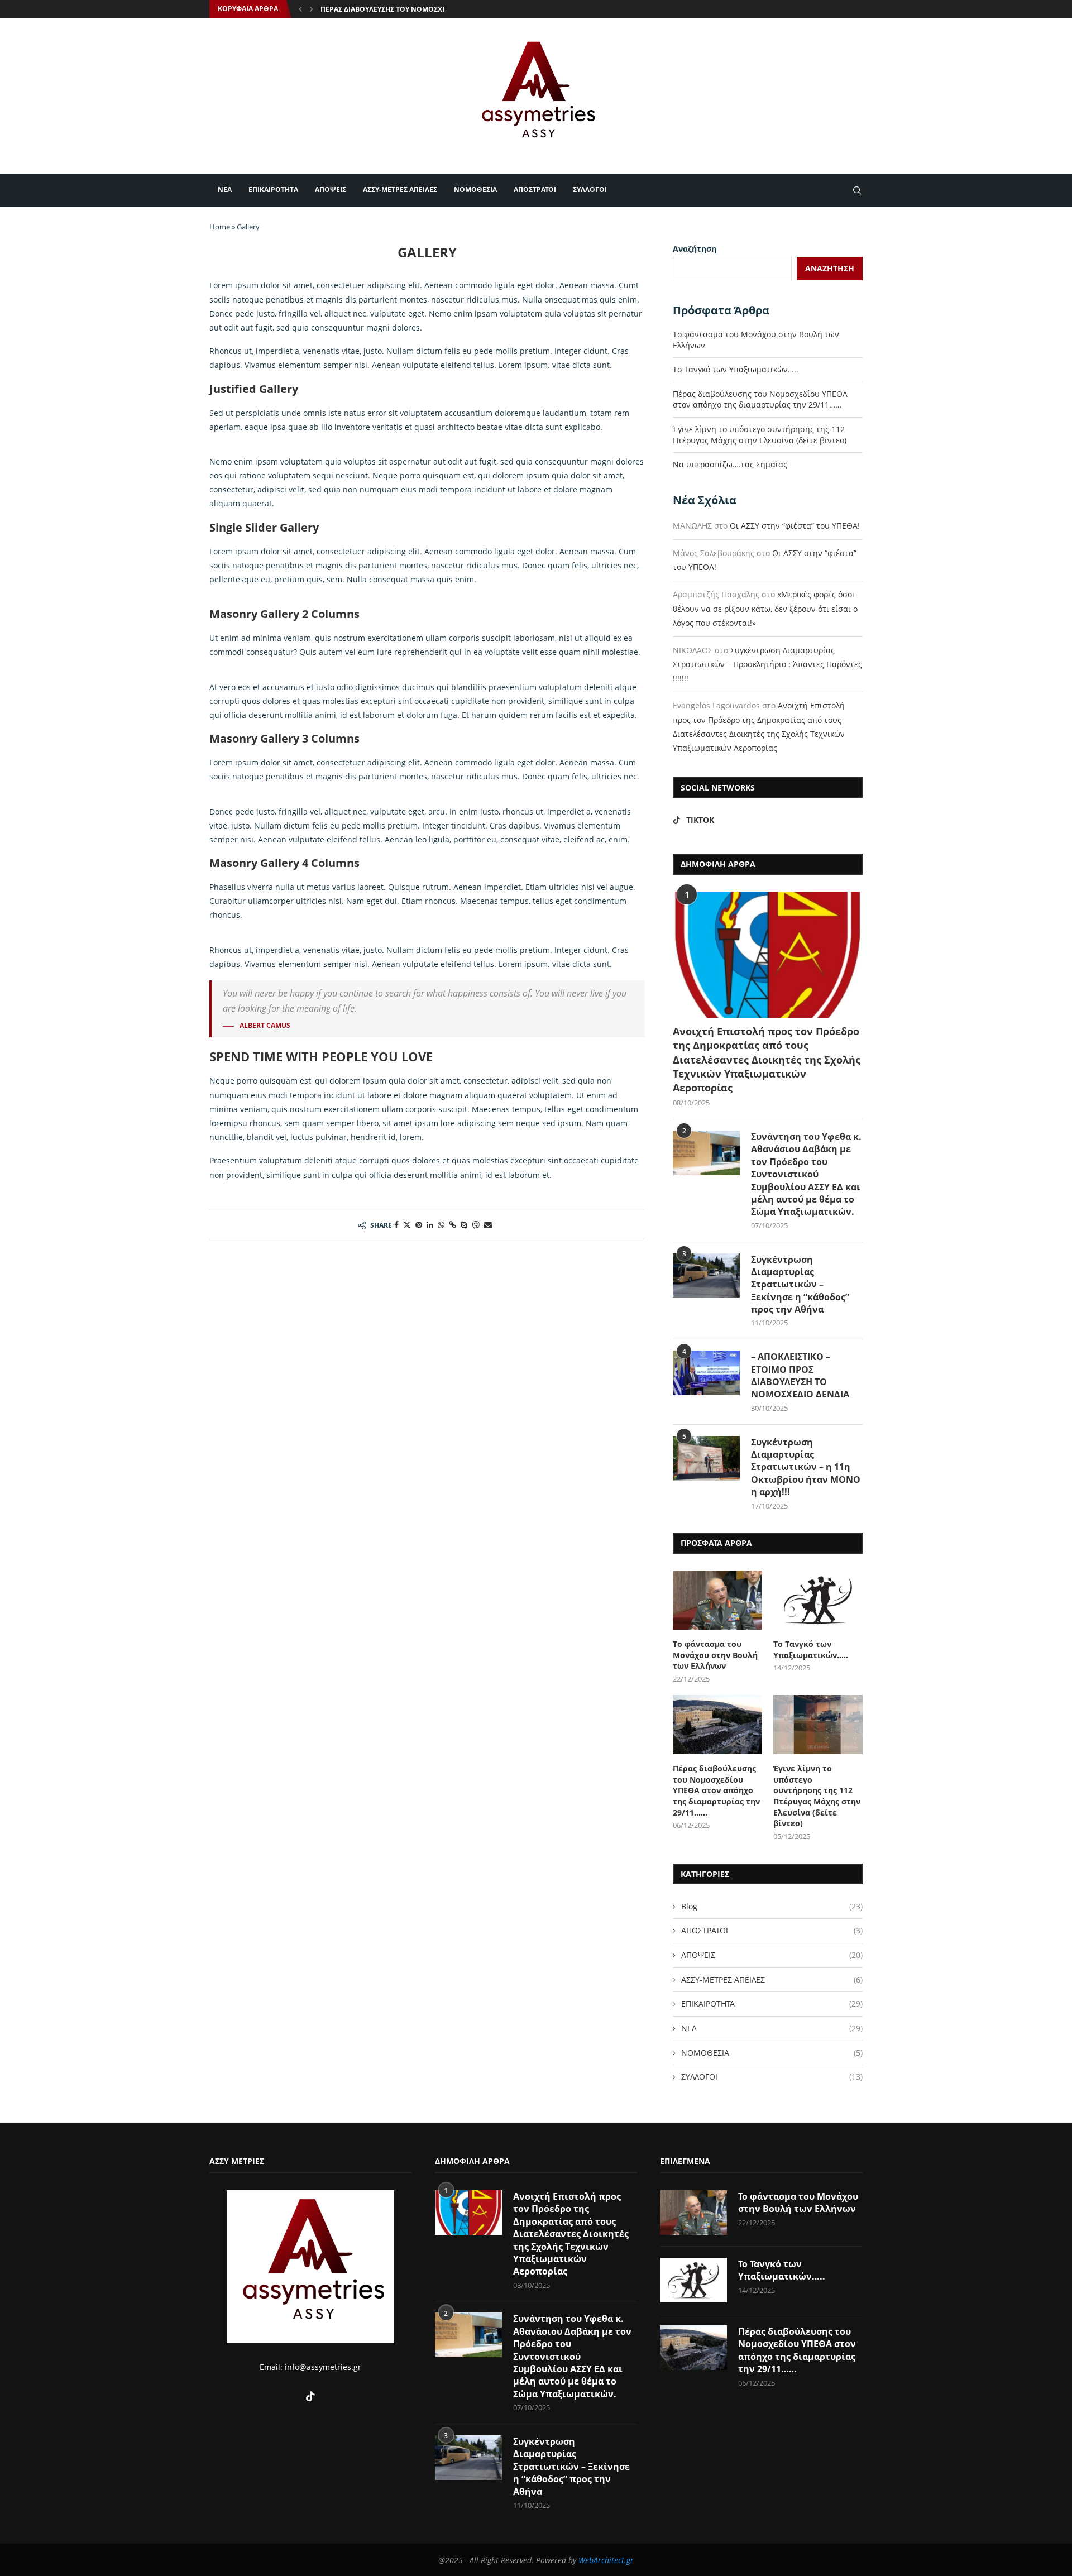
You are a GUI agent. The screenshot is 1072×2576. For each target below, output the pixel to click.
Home (220, 227)
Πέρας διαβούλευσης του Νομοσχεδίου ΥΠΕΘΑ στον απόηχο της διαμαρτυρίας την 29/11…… (760, 399)
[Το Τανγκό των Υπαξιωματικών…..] (818, 1600)
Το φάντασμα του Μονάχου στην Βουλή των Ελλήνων (715, 1655)
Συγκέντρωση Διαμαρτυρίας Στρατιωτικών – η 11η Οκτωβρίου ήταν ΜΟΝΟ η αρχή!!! (806, 1467)
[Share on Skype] (464, 1225)
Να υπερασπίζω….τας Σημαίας (730, 464)
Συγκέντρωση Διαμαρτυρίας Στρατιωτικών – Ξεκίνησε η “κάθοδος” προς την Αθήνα (800, 1285)
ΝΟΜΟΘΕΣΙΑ (475, 190)
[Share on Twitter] (407, 1225)
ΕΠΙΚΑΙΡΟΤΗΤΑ (273, 190)
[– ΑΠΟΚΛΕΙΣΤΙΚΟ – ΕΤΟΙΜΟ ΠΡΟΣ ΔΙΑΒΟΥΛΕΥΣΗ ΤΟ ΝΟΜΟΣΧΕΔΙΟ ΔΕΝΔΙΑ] (706, 1373)
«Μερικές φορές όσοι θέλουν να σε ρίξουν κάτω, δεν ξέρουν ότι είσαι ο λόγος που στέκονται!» (765, 608)
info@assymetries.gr (323, 2367)
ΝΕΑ (225, 190)
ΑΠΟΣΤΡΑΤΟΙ (535, 190)
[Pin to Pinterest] (419, 1225)
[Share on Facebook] (396, 1225)
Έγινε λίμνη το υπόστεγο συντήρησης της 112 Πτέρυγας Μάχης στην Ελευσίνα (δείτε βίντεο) (760, 435)
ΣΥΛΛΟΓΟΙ (590, 190)
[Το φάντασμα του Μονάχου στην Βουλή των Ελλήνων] (717, 1600)
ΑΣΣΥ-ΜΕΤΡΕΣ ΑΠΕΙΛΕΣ (400, 190)
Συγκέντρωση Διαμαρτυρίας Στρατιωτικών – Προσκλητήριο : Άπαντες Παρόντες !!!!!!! (767, 664)
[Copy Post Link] (453, 1225)
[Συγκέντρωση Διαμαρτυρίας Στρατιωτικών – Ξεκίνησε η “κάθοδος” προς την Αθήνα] (706, 1276)
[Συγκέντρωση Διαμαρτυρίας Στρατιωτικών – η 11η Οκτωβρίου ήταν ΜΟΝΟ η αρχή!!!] (706, 1458)
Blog (772, 1906)
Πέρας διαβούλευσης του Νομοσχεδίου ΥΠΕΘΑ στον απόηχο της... (440, 9)
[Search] (857, 190)
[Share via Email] (488, 1225)
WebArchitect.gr (606, 2560)
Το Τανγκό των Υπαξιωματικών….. (736, 369)
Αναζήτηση (695, 249)
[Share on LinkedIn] (430, 1225)
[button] (300, 9)
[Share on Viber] (476, 1225)
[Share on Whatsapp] (441, 1225)
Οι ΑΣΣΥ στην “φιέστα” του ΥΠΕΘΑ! (795, 526)
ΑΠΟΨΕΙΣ (331, 190)
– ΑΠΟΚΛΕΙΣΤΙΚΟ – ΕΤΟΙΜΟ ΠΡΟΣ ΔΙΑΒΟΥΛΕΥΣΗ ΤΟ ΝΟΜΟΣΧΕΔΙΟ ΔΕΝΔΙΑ (800, 1375)
